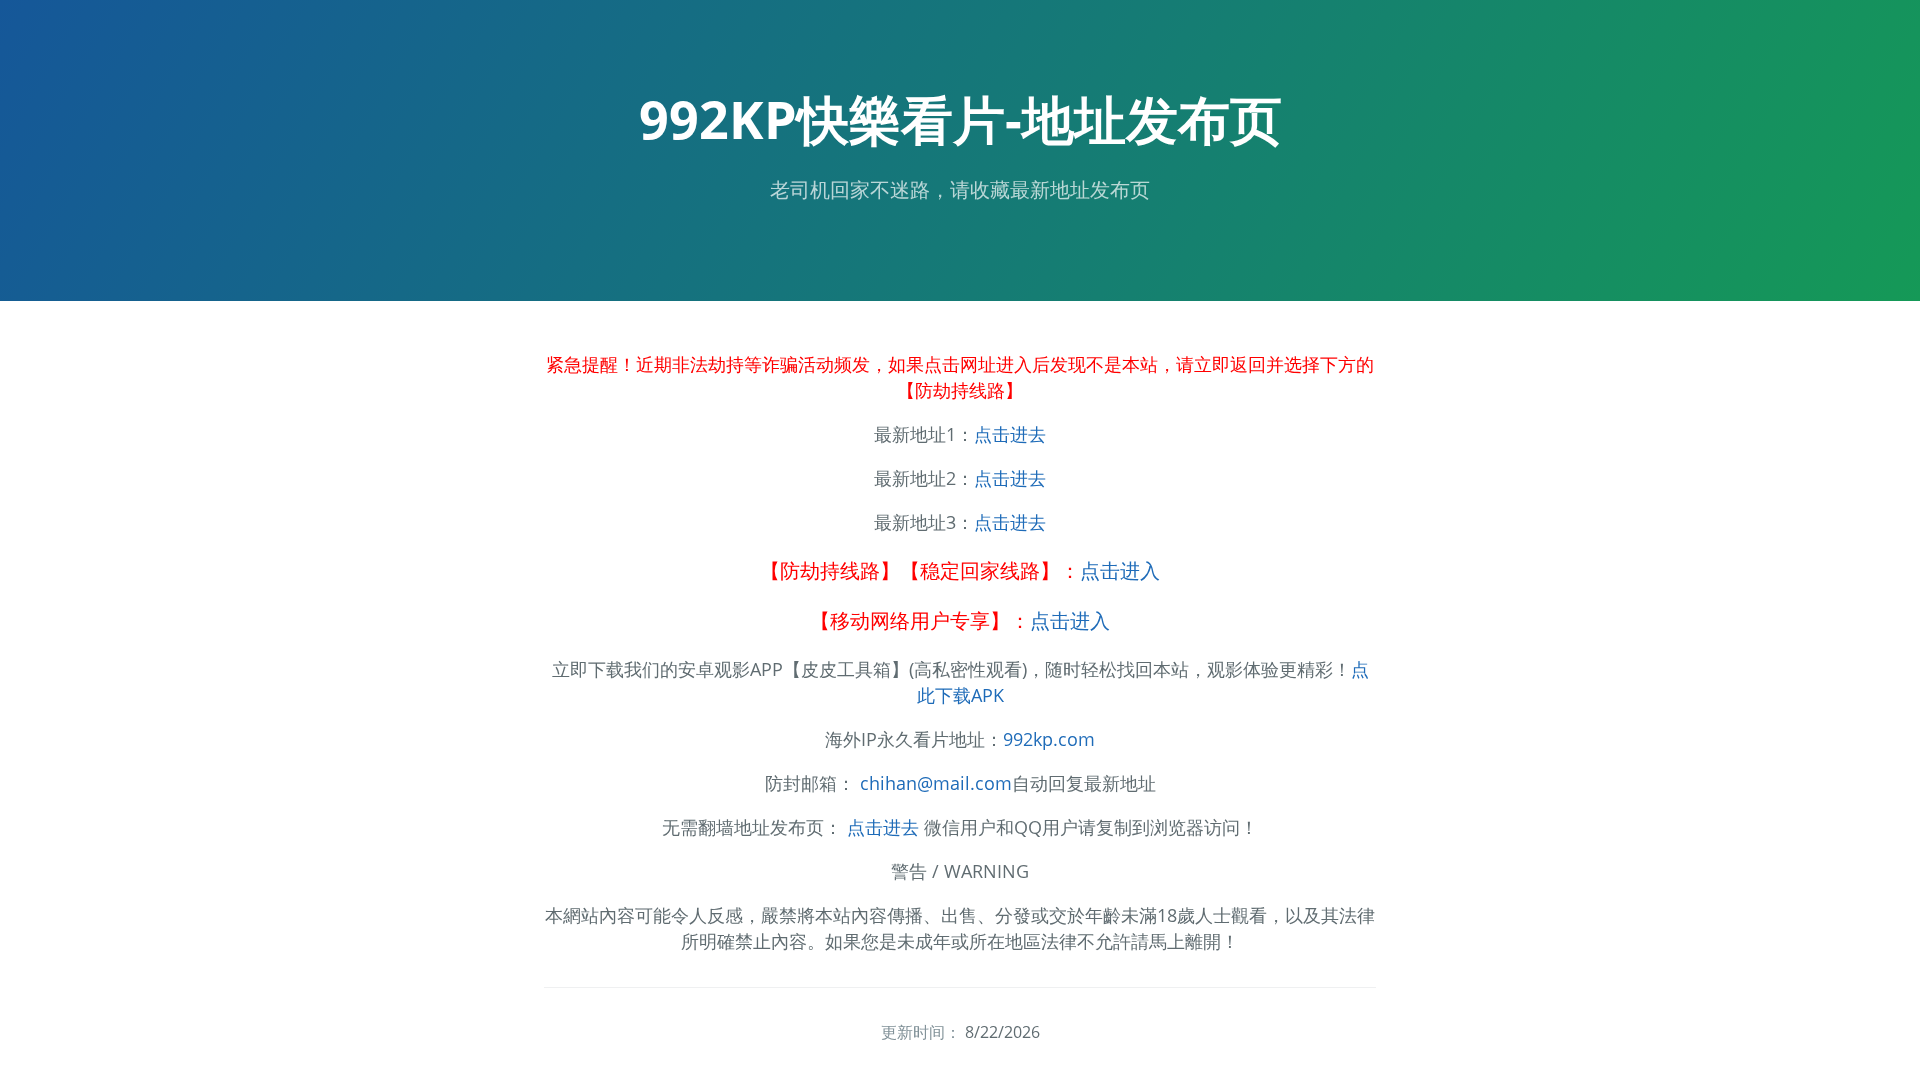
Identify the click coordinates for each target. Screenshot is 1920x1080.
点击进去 (1010, 434)
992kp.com (1049, 739)
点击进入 (1120, 570)
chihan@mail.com (936, 783)
